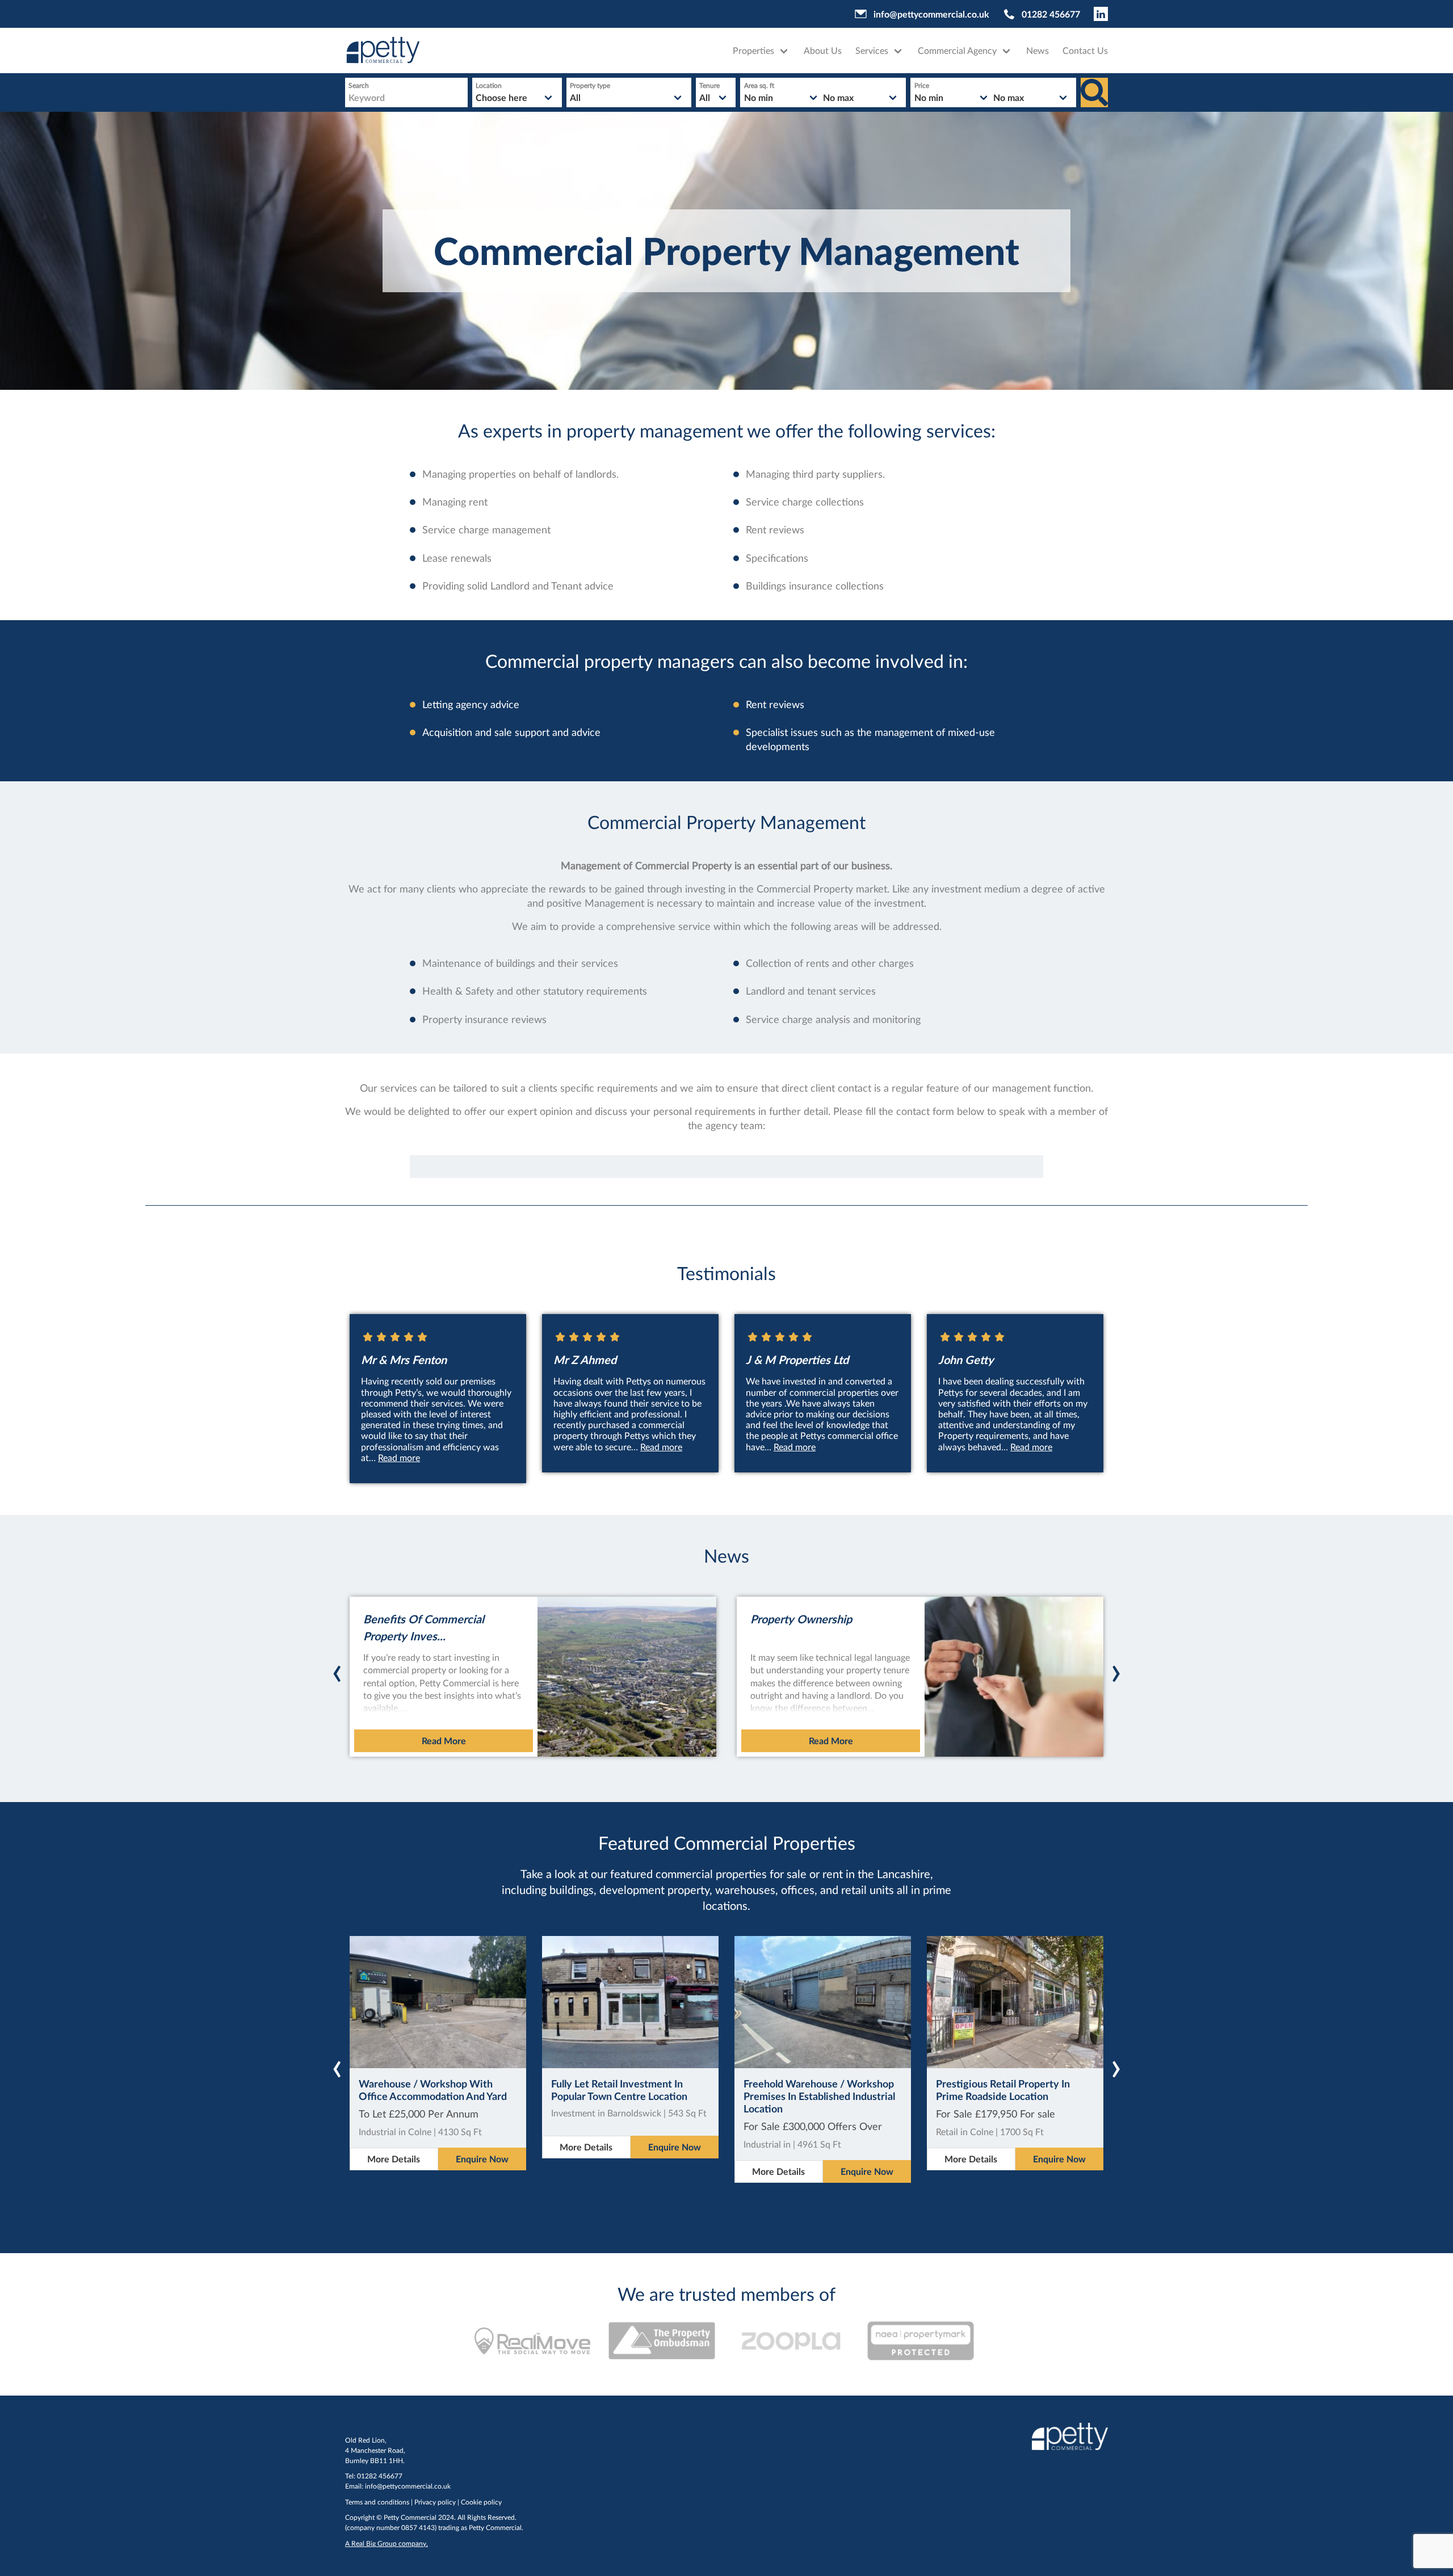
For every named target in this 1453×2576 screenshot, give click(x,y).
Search (359, 85)
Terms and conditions (377, 2502)
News (1038, 50)
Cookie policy (481, 2502)
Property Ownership (801, 1619)
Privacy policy (435, 2502)
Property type (590, 85)
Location (489, 85)
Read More (444, 1741)
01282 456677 (1051, 14)
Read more (399, 1457)
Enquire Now (482, 2159)
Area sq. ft (759, 85)
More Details (394, 2159)
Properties (753, 50)
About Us (823, 50)
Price (922, 85)
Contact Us (1085, 50)
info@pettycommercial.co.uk (931, 14)
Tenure (709, 85)
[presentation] (337, 1661)
